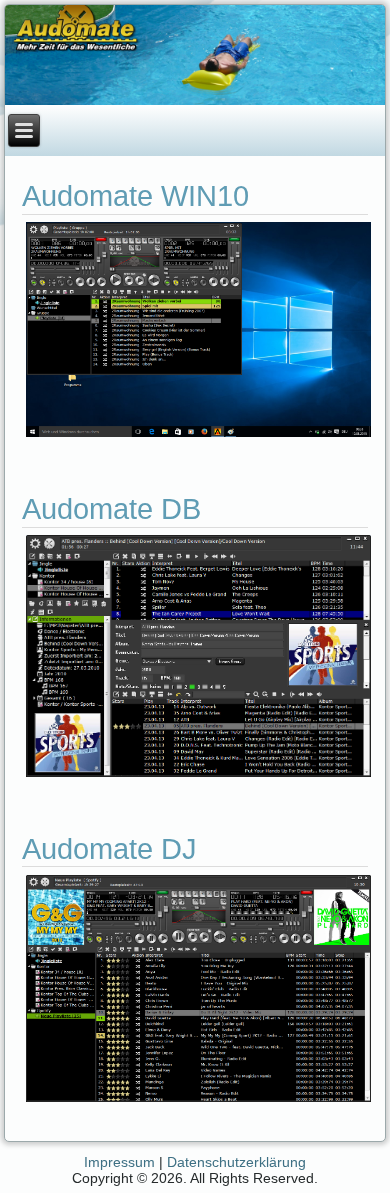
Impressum (119, 1162)
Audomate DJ (109, 849)
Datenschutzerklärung (236, 1162)
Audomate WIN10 (135, 196)
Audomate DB (111, 509)
